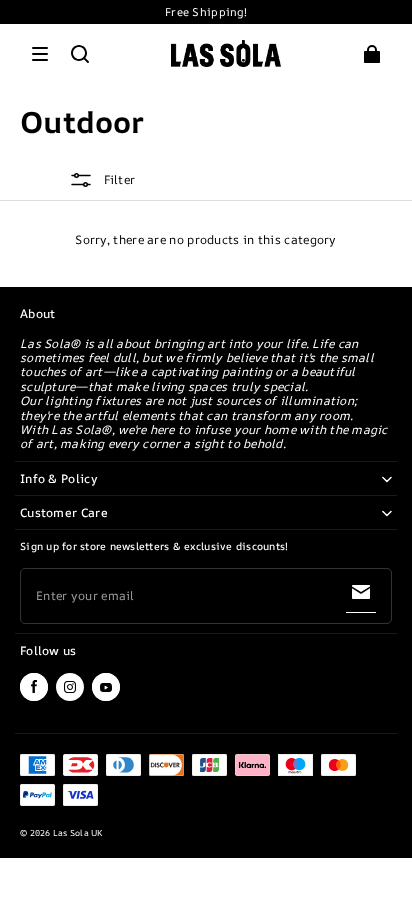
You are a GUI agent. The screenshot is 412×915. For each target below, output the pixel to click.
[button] (40, 54)
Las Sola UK (78, 833)
